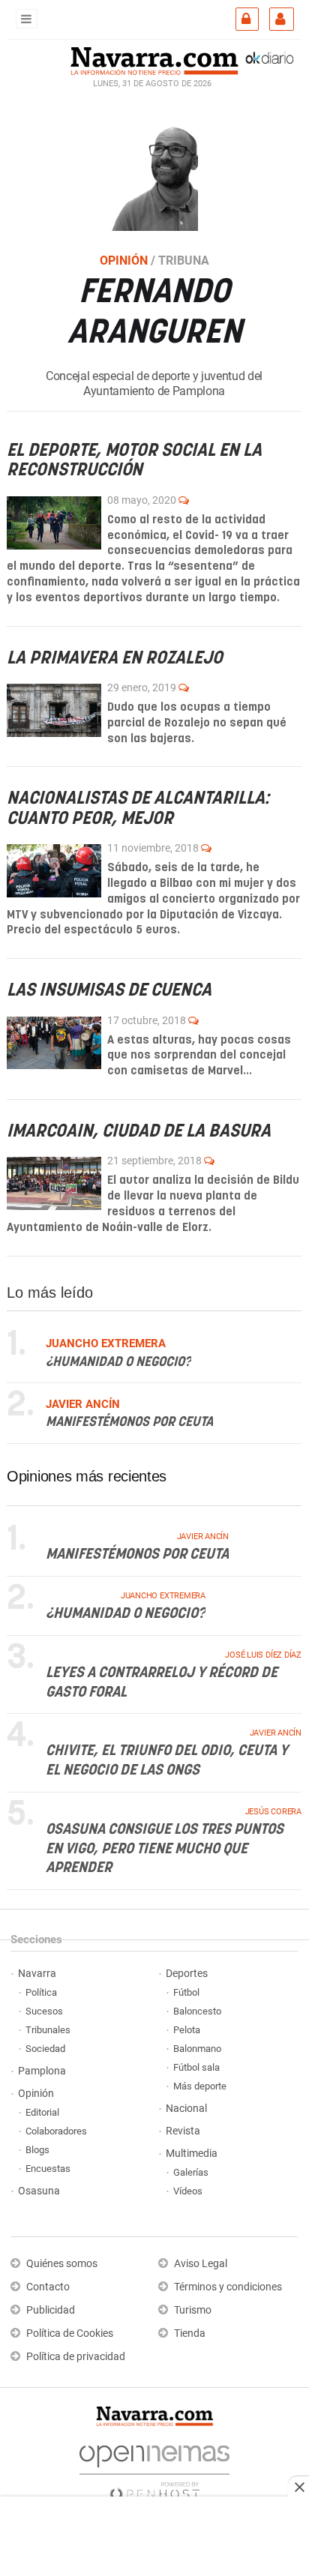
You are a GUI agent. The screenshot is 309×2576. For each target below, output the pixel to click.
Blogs (37, 2150)
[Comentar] (184, 499)
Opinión (36, 2094)
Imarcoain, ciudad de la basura (139, 1132)
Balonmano (197, 2049)
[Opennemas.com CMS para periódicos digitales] (154, 2469)
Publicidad (51, 2310)
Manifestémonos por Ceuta (129, 1423)
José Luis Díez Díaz (263, 1655)
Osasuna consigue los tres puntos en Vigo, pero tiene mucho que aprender (165, 1849)
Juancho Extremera (163, 1596)
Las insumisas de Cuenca (109, 991)
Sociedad (45, 2049)
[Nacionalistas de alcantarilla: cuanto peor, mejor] (54, 871)
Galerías (191, 2172)
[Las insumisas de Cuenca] (54, 1042)
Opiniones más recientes (87, 1476)
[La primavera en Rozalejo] (54, 710)
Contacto (48, 2287)
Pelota (187, 2030)
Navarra (37, 1974)
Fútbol (186, 1992)
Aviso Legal (201, 2264)
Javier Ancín (203, 1537)
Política (41, 1992)
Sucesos (44, 2011)
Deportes (187, 1974)
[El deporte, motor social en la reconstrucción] (54, 522)
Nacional (186, 2109)
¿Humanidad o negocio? (118, 1362)
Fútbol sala (196, 2067)
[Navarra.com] (154, 59)
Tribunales (48, 2030)
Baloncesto (197, 2011)
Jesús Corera (273, 1812)
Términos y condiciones (228, 2287)
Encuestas (48, 2169)
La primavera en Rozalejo (115, 658)
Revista (183, 2131)
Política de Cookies (70, 2333)
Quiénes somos (62, 2264)
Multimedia (192, 2154)
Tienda (190, 2333)
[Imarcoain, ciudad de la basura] (54, 1183)
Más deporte (200, 2086)
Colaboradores (56, 2131)
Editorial (42, 2112)
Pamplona (42, 2071)
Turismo (193, 2310)
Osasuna (39, 2191)
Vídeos (188, 2191)
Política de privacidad (76, 2357)
